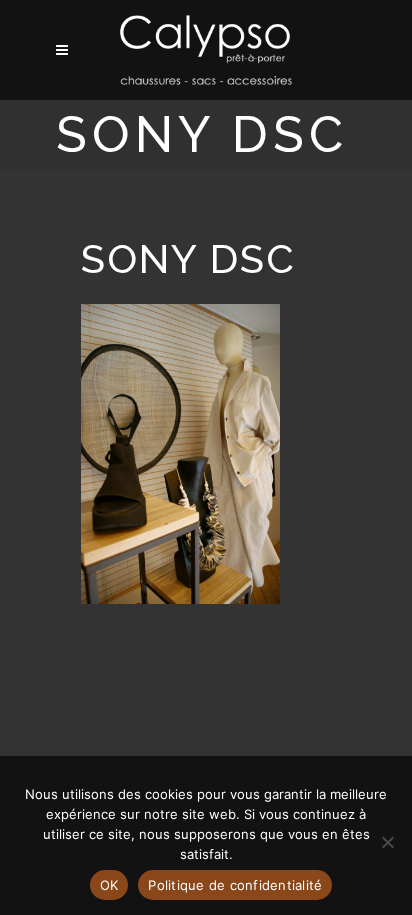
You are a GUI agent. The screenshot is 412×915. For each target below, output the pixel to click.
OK (109, 885)
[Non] (387, 842)
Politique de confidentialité (235, 885)
